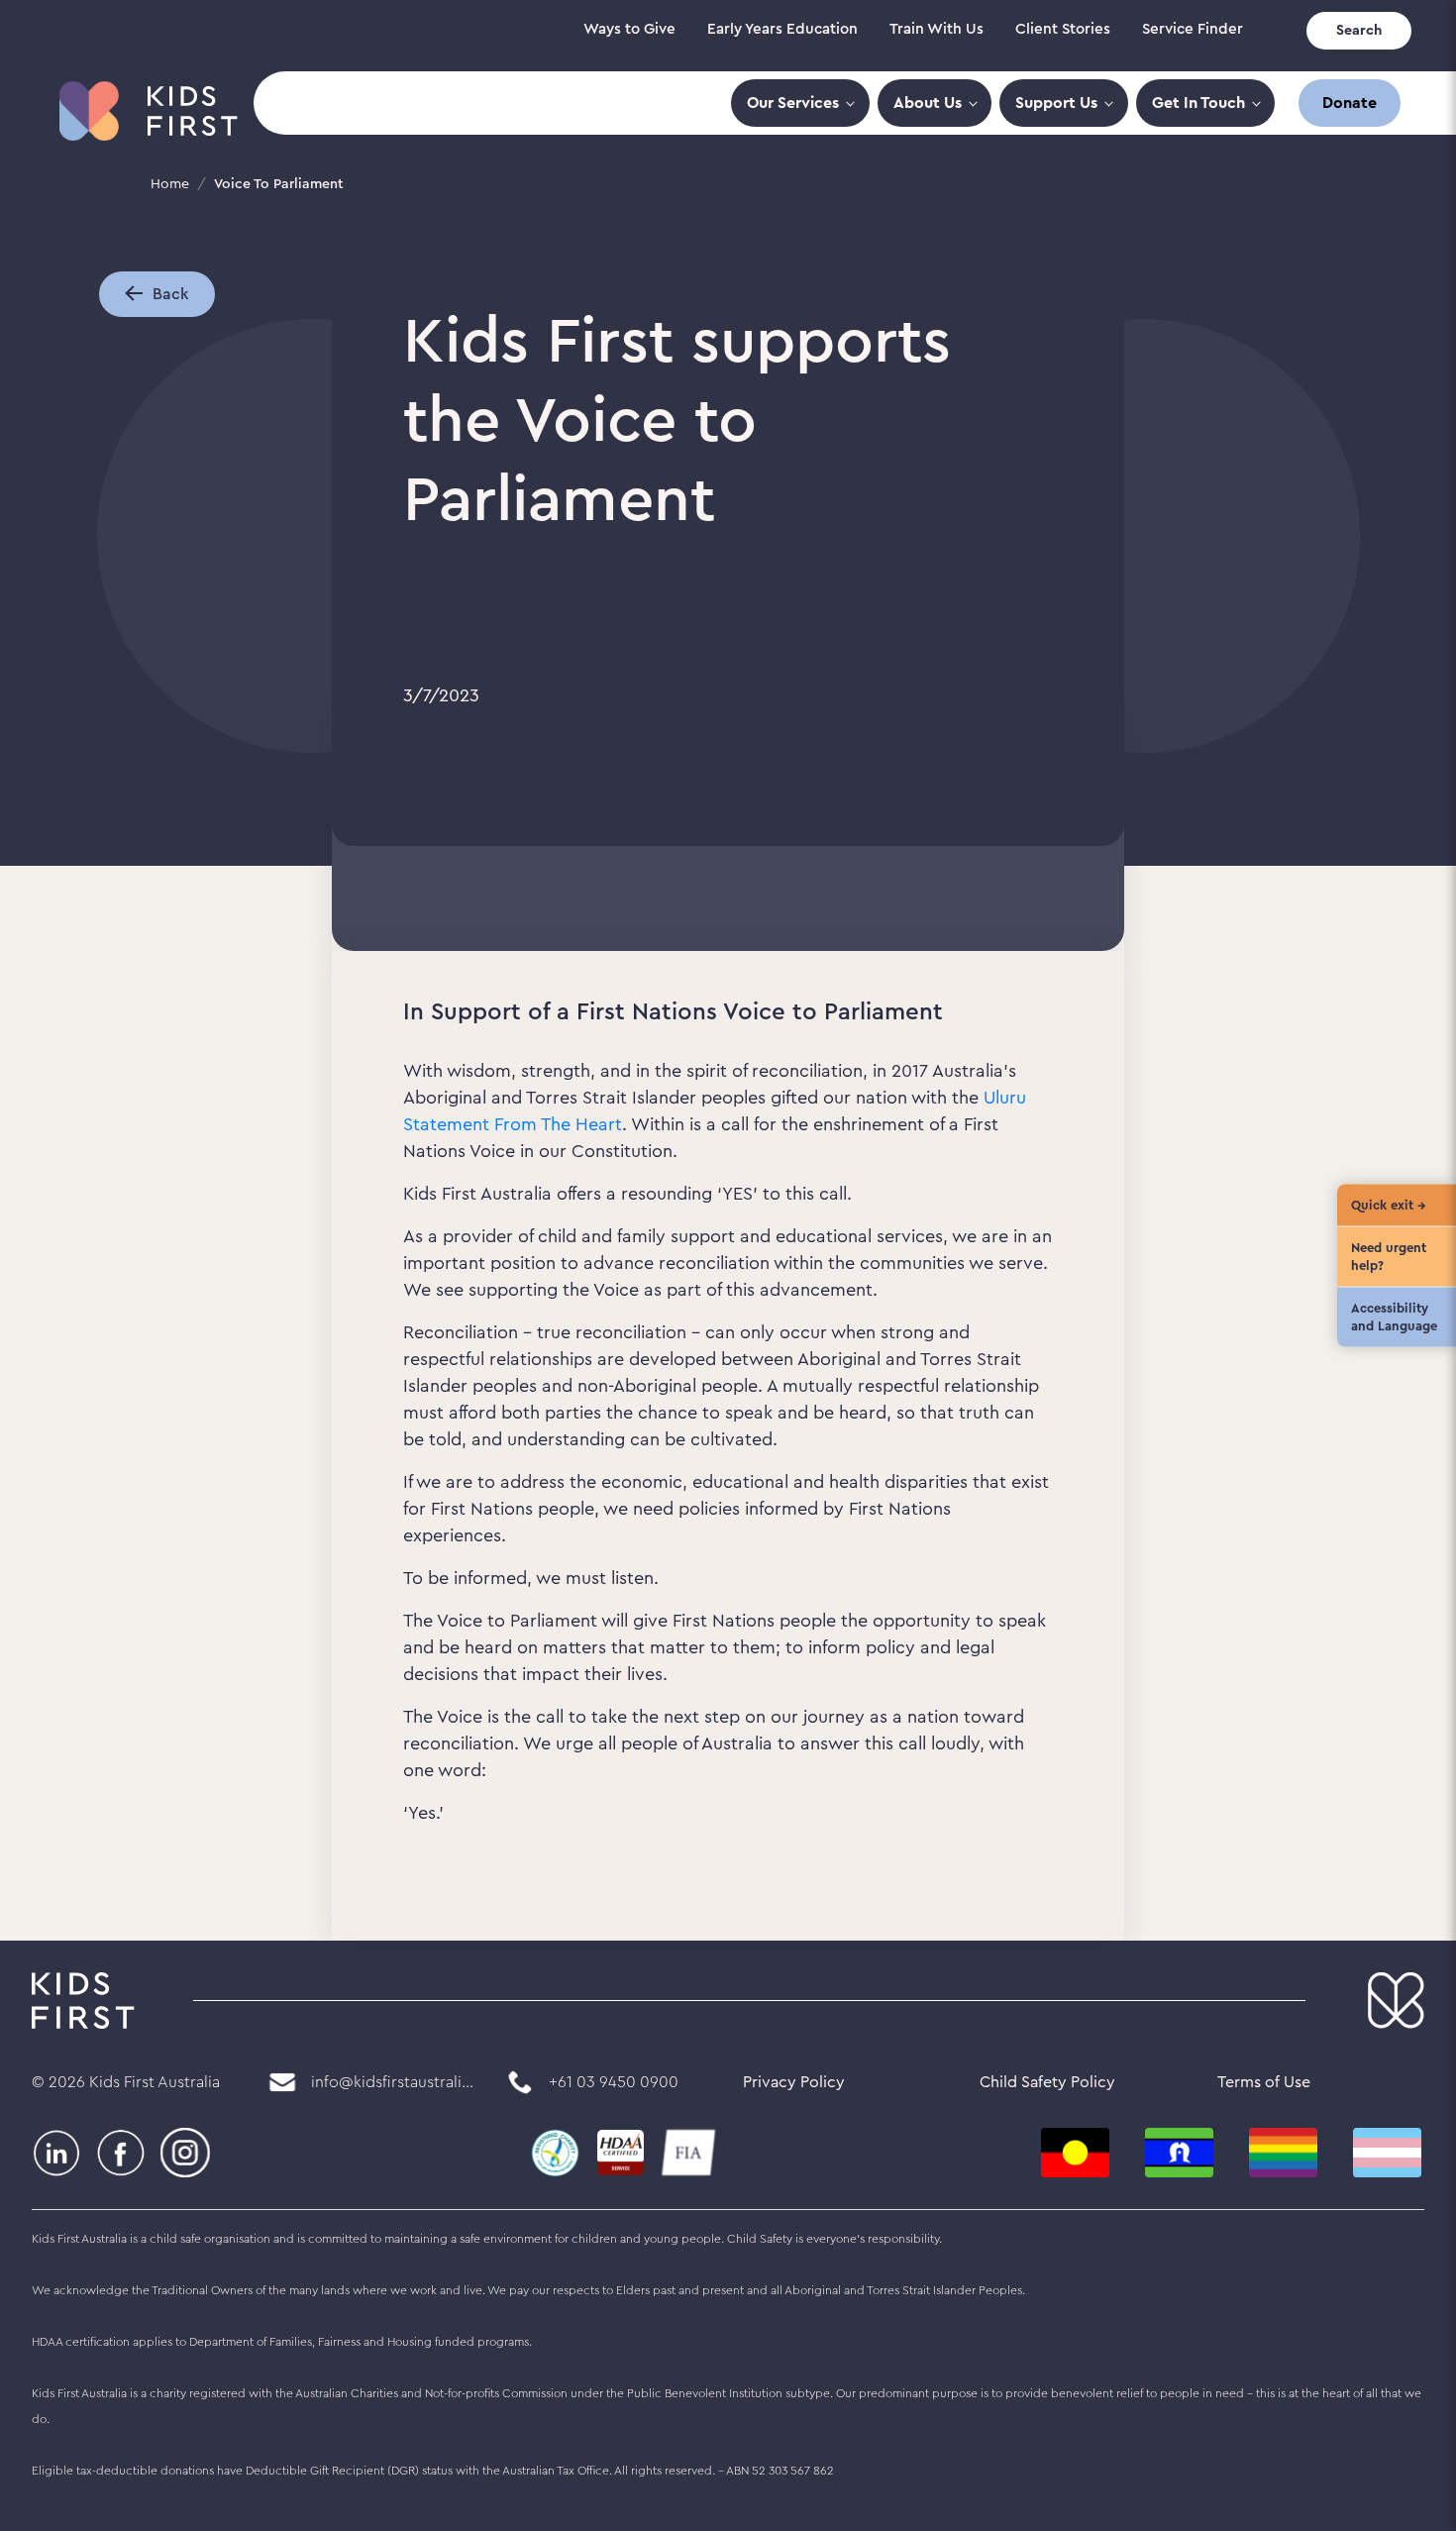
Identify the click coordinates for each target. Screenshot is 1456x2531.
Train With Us (936, 29)
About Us (928, 103)
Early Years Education (782, 29)
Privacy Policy (794, 2082)
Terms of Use (1264, 2082)
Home (170, 184)
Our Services (793, 103)
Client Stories (1063, 29)
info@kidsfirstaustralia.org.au (393, 2082)
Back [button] (171, 294)
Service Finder (1193, 29)
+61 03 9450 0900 (614, 2082)
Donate (1350, 103)
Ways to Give (629, 29)
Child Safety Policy (1047, 2082)
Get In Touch (1198, 103)
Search (1359, 30)
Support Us (1056, 103)
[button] (139, 293)
